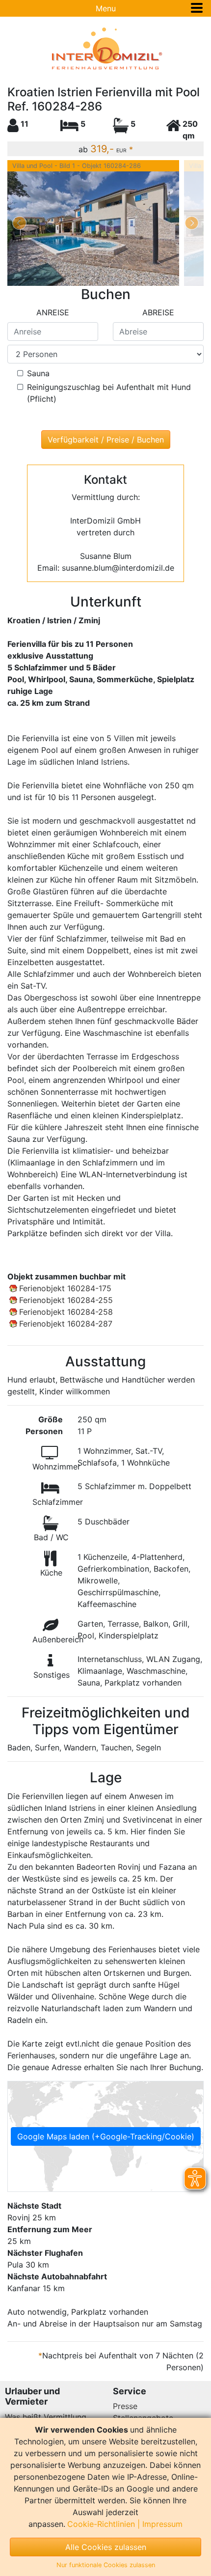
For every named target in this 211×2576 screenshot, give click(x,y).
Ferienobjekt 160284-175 (65, 1288)
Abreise (158, 312)
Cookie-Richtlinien (101, 2524)
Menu (106, 8)
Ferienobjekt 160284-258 (66, 1312)
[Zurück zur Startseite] (105, 49)
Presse (125, 2406)
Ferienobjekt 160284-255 (66, 1300)
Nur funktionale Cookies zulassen (106, 2565)
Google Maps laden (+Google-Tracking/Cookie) (106, 2136)
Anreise (53, 312)
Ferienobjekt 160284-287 (66, 1324)
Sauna (38, 373)
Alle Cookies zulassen (106, 2547)
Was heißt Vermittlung (46, 2417)
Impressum (162, 2524)
